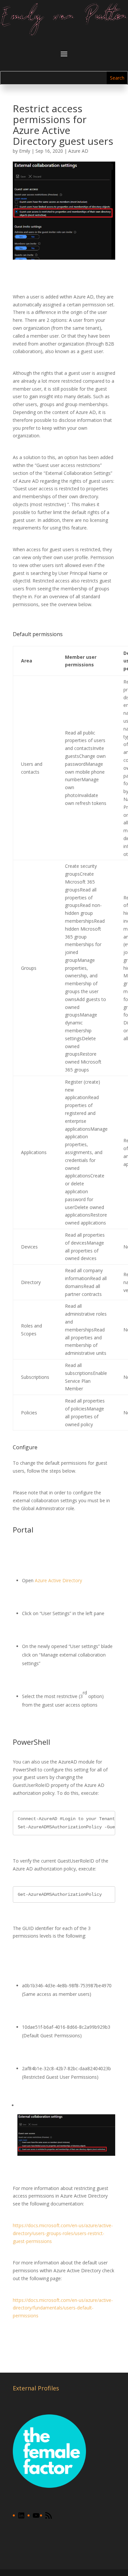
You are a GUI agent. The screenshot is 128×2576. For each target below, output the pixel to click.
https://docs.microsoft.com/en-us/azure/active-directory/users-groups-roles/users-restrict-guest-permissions (63, 2233)
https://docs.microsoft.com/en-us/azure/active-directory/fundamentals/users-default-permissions (63, 2308)
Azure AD (78, 151)
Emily (25, 151)
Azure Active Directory (58, 1580)
